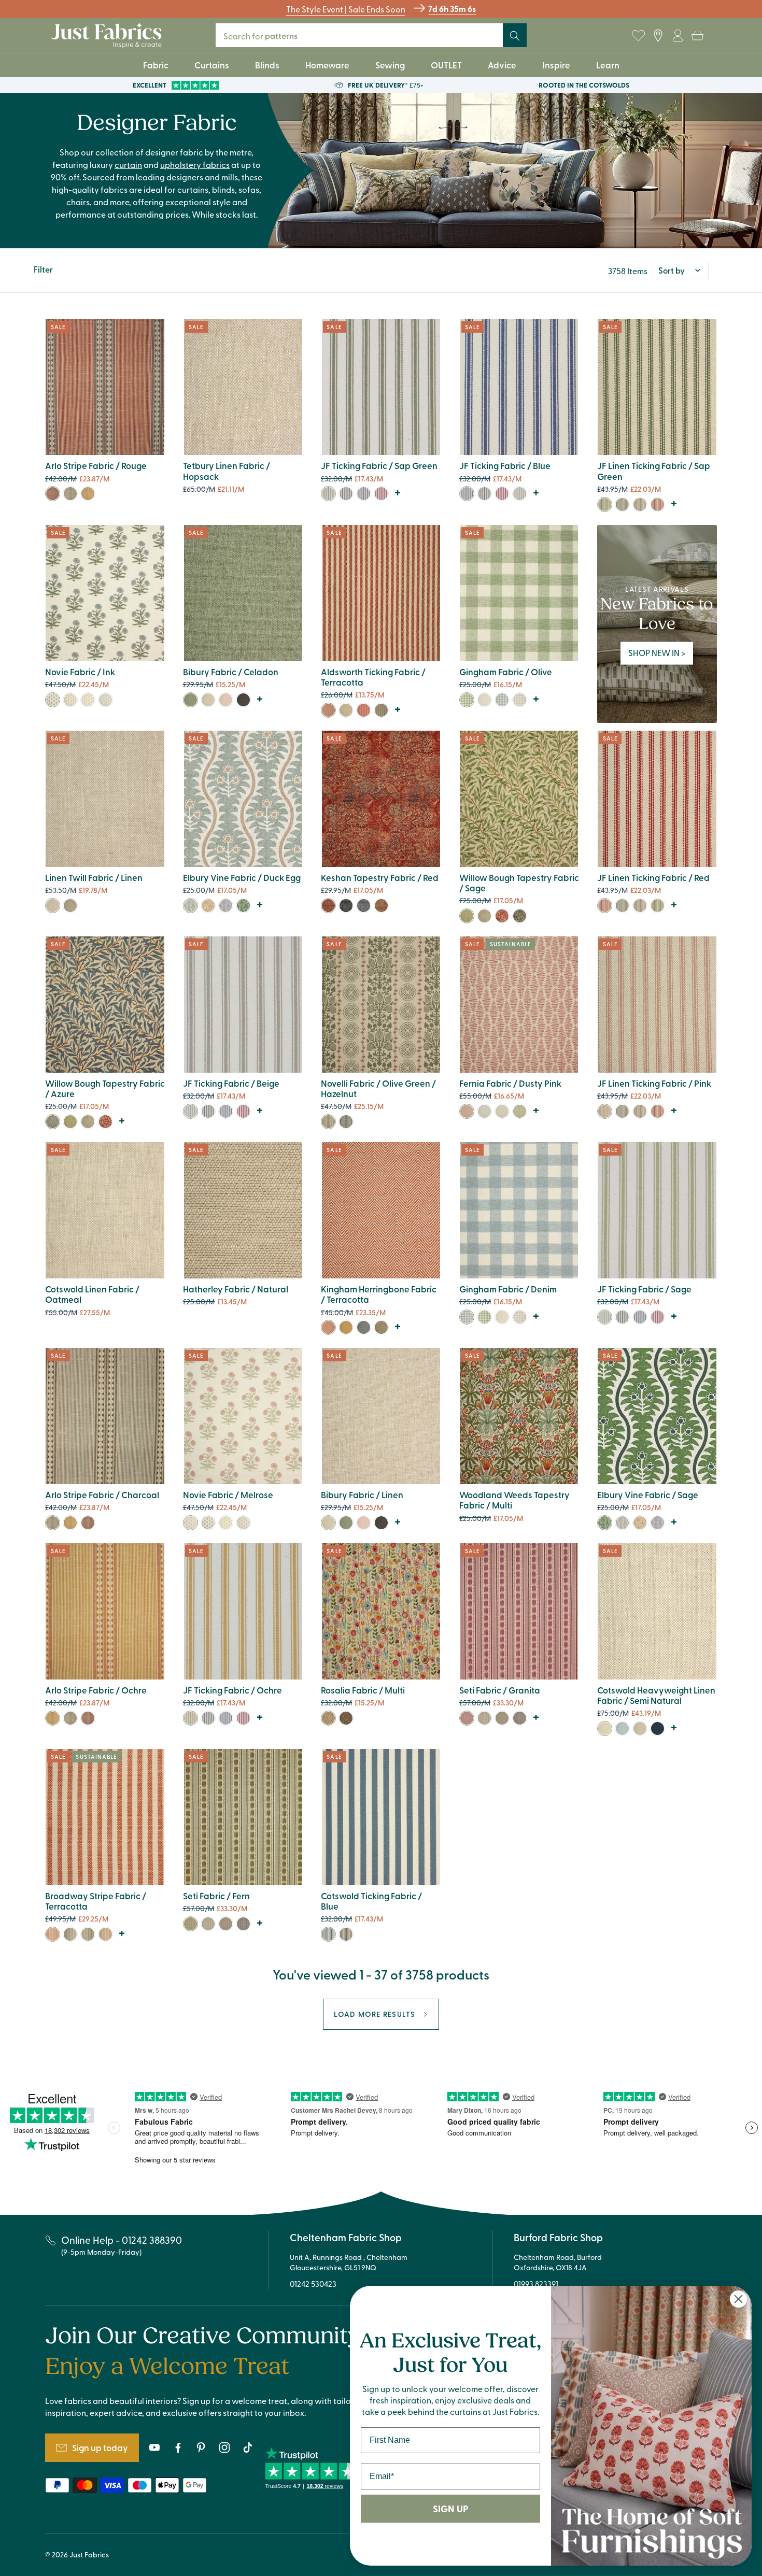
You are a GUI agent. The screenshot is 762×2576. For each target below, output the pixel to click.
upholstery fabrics (195, 164)
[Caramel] (105, 1934)
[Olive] (467, 700)
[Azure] (53, 1122)
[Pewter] (502, 1718)
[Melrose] (70, 700)
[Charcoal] (70, 494)
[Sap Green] (328, 494)
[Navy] (520, 916)
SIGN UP (450, 2509)
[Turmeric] (88, 700)
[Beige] (190, 1111)
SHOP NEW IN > (657, 652)
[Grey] (346, 494)
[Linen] (208, 700)
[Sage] (520, 494)
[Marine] (520, 1718)
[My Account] (678, 36)
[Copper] (381, 906)
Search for (265, 35)
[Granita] (467, 1718)
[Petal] (226, 700)
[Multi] (328, 1718)
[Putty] (640, 1728)
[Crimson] (502, 916)
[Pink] (605, 1111)
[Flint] (243, 700)
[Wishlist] (638, 36)
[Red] (381, 494)
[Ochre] (88, 494)
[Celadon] (190, 700)
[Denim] (502, 700)
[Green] (346, 906)
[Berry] (226, 906)
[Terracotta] (328, 710)
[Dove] (502, 1111)
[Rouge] (53, 494)
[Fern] (520, 1111)
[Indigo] (658, 1728)
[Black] (346, 1718)
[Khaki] (381, 710)
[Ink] (53, 700)
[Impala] (105, 700)
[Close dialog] (738, 2299)
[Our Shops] (658, 36)
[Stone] (520, 700)
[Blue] (364, 494)
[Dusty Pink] (467, 1111)
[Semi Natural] (605, 1728)
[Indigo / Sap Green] (328, 1122)
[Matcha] (381, 1327)
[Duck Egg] (190, 906)
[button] (697, 36)
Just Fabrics (89, 2554)
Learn (608, 65)
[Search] (515, 36)
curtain (128, 164)
